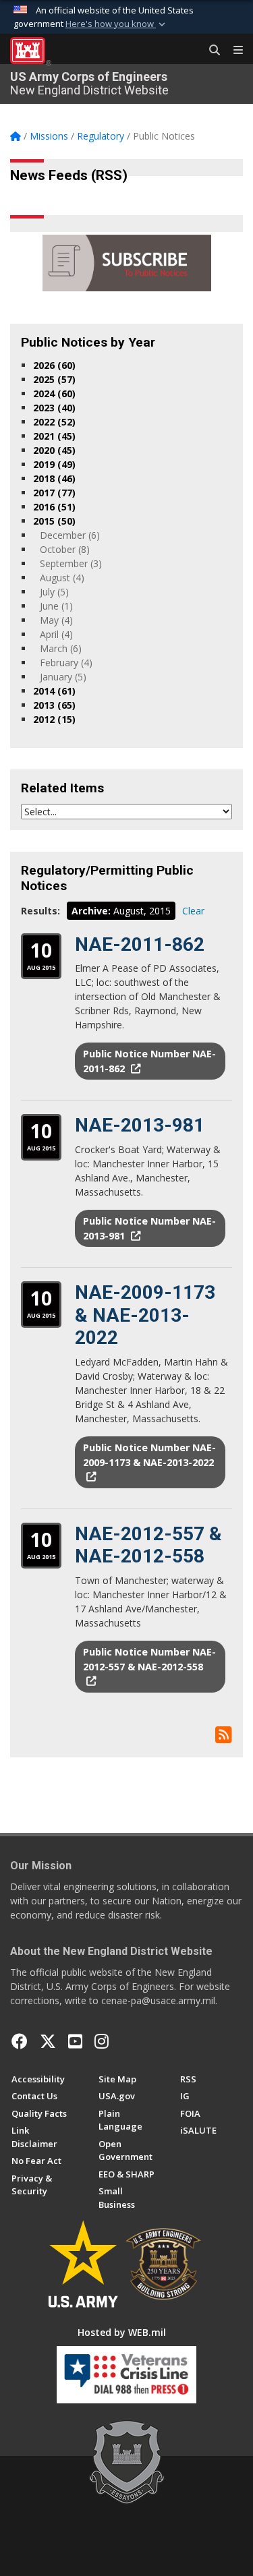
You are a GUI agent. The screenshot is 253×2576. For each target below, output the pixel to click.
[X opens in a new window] (48, 2041)
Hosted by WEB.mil (122, 2332)
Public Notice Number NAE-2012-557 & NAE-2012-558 (149, 1659)
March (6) (61, 648)
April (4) (56, 634)
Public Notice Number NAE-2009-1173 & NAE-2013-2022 (149, 1455)
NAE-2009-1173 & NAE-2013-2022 (145, 1315)
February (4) (66, 663)
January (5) (63, 677)
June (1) (56, 606)
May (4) (56, 620)
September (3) (71, 563)
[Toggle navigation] (233, 51)
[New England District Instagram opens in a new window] (102, 2041)
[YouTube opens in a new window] (75, 2041)
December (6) (70, 535)
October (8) (65, 549)
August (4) (62, 578)
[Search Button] (210, 51)
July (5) (54, 592)
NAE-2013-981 (140, 1125)
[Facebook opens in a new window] (20, 2041)
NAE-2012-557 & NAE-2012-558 (148, 1545)
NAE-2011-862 (140, 944)
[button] (117, 24)
